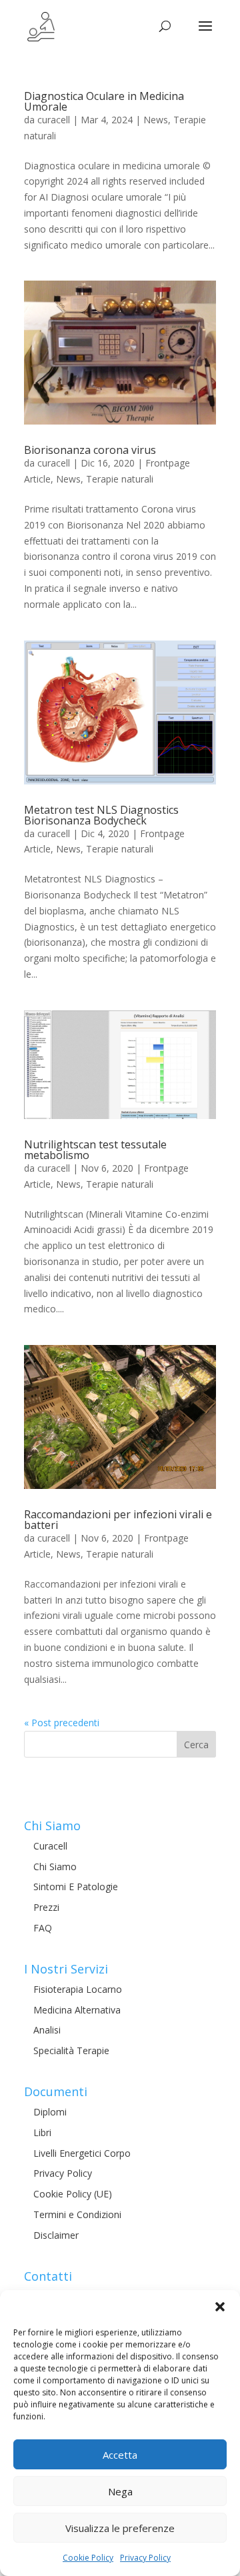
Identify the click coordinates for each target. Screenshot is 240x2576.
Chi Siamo (55, 1867)
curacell (54, 120)
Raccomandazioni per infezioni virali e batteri (118, 1520)
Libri (42, 2132)
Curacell (50, 1846)
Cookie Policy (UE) (73, 2194)
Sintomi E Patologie (76, 1887)
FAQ (43, 1928)
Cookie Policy (88, 2558)
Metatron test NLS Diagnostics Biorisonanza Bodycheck (101, 815)
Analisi (47, 2030)
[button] (220, 2307)
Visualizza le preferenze (120, 2528)
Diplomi (50, 2112)
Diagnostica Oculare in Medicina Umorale (104, 101)
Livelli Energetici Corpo (82, 2153)
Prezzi (46, 1907)
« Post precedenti (62, 1723)
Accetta (120, 2455)
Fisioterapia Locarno (78, 1989)
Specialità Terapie (71, 2050)
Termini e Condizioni (77, 2214)
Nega (120, 2491)
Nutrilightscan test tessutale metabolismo (95, 1150)
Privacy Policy (145, 2558)
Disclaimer (56, 2235)
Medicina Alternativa (77, 2010)
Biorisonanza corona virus (90, 450)
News (156, 120)
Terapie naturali (120, 479)
